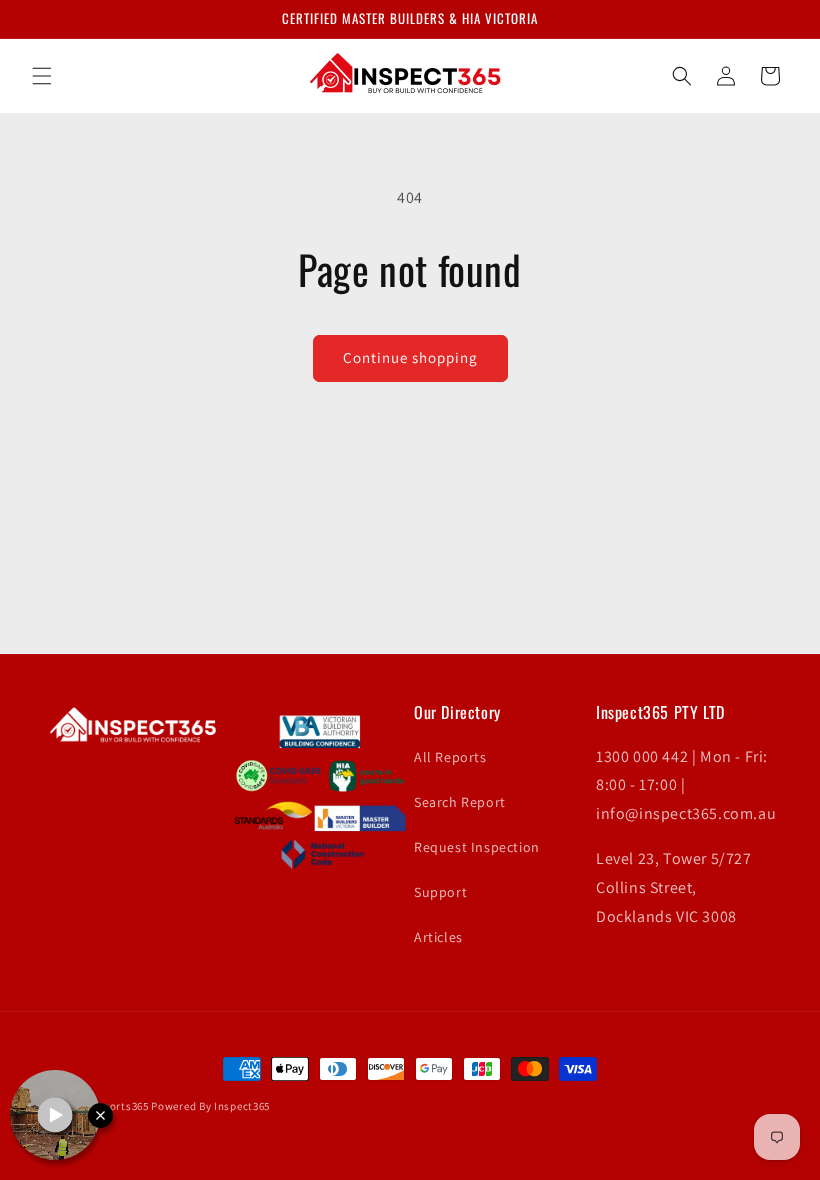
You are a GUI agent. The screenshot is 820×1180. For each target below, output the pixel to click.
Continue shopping (410, 357)
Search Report (460, 802)
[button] (42, 76)
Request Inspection (477, 847)
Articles (438, 937)
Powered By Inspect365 (210, 1106)
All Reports (450, 757)
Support (440, 892)
